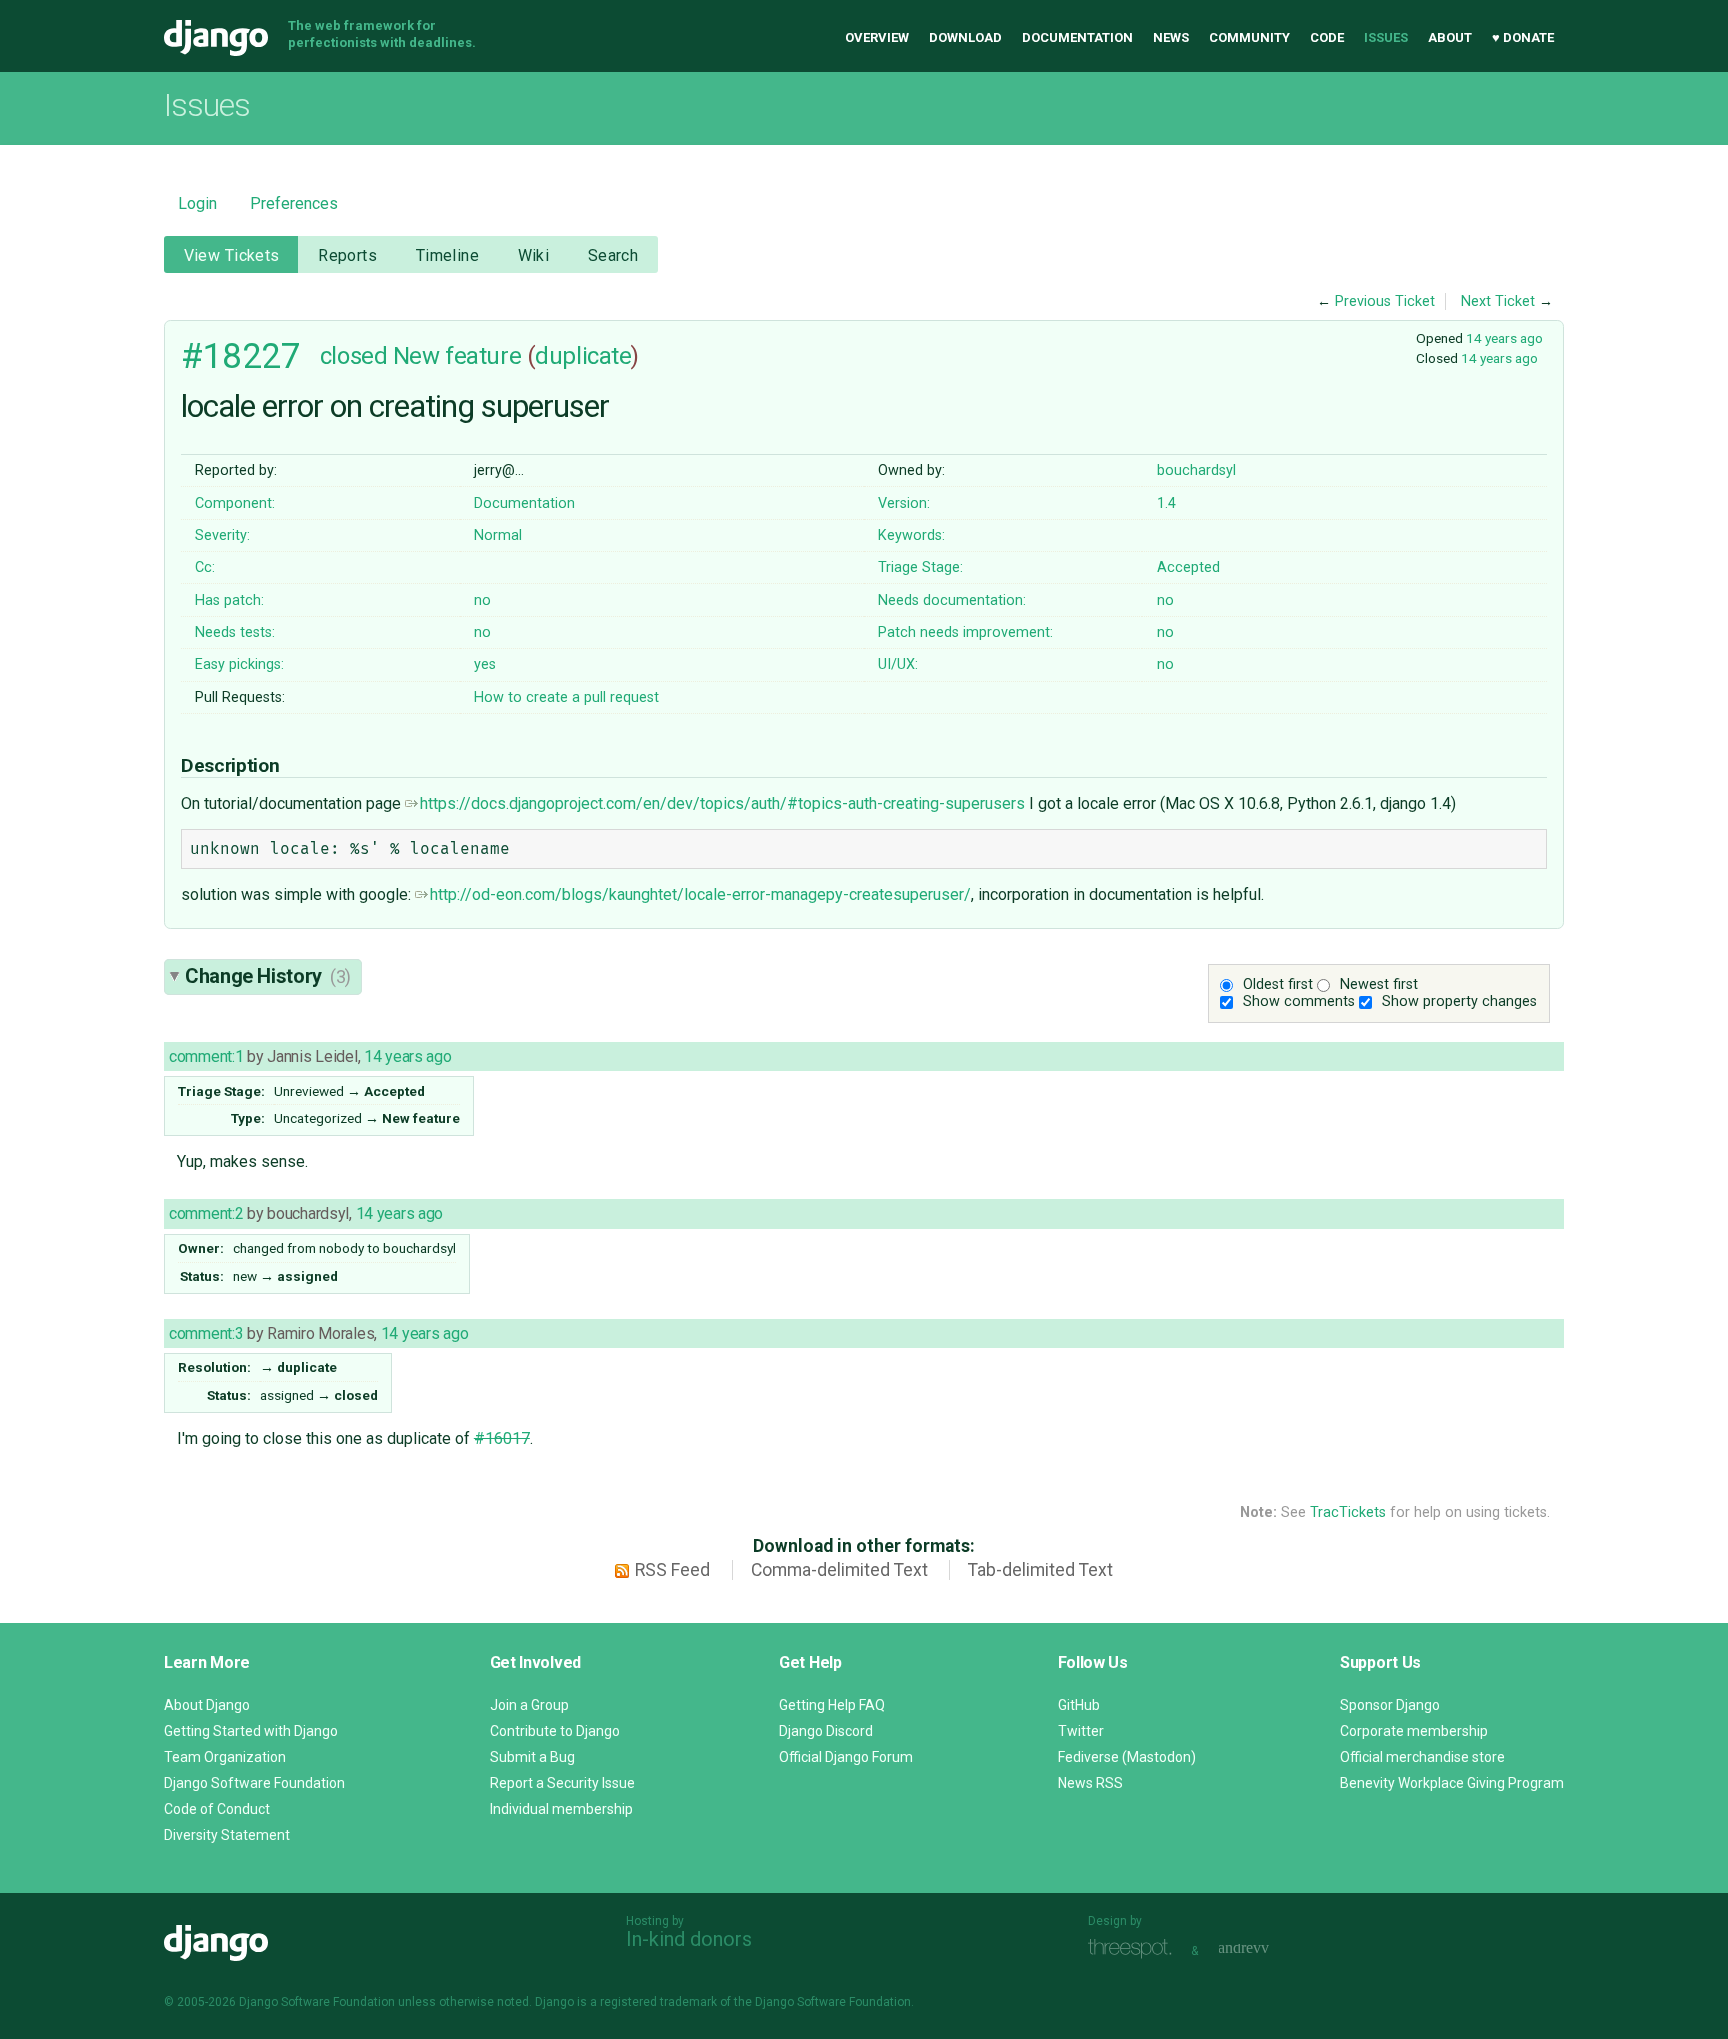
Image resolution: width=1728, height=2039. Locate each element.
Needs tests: (235, 632)
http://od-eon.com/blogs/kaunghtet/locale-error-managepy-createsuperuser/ (700, 894)
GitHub (1079, 1705)
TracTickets (1348, 1512)
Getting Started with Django (251, 1731)
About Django (207, 1705)
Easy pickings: (239, 664)
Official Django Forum (846, 1757)
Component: (235, 503)
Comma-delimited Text (839, 1570)
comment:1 (206, 1056)
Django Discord (826, 1731)
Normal (498, 535)
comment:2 (206, 1213)
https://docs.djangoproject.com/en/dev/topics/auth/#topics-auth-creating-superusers (722, 803)
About (1450, 37)
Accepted (1188, 567)
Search (613, 255)
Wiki (534, 255)
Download (965, 37)
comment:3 (206, 1333)
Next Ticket (1498, 301)
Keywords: (911, 535)
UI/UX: (898, 664)
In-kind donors (689, 1939)
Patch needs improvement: (965, 632)
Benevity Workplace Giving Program (1452, 1783)
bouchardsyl (1196, 470)
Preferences (294, 203)
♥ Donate (1523, 37)
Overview (877, 37)
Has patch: (229, 600)
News (1171, 37)
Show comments (1299, 1001)
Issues (1386, 37)
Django (216, 38)
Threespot (1135, 1948)
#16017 (502, 1438)
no (482, 600)
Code (1327, 37)
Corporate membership (1414, 1731)
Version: (904, 503)
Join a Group (529, 1705)
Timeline (447, 255)
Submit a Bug (532, 1757)
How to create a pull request (566, 697)
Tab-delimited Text (1040, 1570)
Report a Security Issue (562, 1783)
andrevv (1266, 1948)
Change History (268, 976)
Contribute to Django (555, 1731)
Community (1249, 37)
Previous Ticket (1385, 301)
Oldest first (1278, 984)
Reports (347, 255)
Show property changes (1459, 1001)
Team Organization (225, 1757)
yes (485, 664)
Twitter (1081, 1731)
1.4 (1166, 503)
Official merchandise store (1422, 1757)
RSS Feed (672, 1570)
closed (353, 356)
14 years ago (1504, 338)
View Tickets (232, 255)
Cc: (205, 567)
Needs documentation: (952, 600)
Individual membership (561, 1809)
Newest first (1379, 984)
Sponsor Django (1390, 1705)
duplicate (583, 356)
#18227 (240, 356)
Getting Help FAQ (832, 1705)
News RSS (1090, 1783)
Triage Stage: (920, 567)
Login (197, 203)
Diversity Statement (227, 1835)
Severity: (222, 535)
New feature (457, 356)
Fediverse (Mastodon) (1127, 1757)
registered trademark (658, 2002)
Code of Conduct (217, 1809)
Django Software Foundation (254, 1783)
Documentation (1077, 37)
